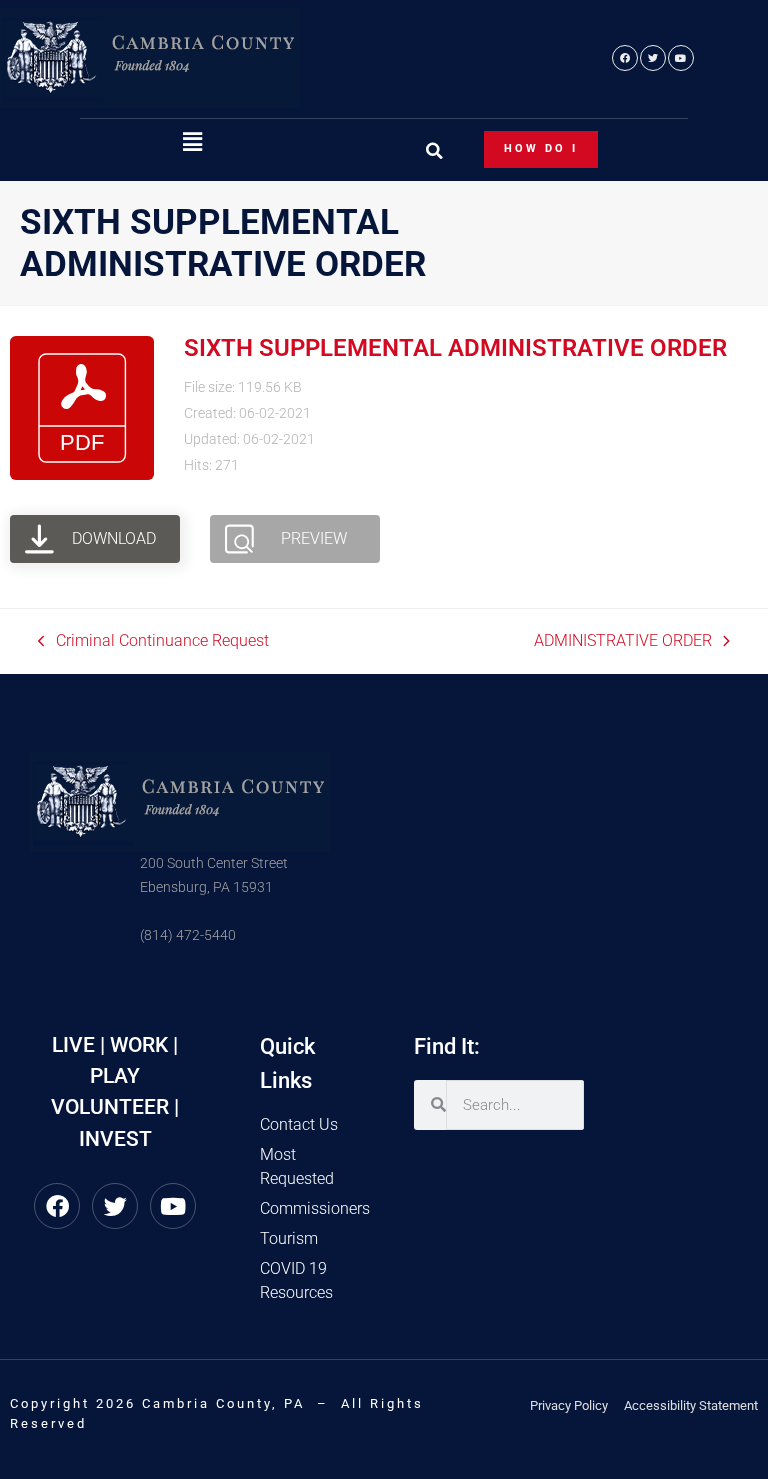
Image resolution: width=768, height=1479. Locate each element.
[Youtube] (681, 58)
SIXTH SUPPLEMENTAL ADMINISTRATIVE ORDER (455, 348)
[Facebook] (625, 58)
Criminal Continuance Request (153, 639)
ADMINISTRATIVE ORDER (623, 639)
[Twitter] (653, 58)
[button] (192, 143)
